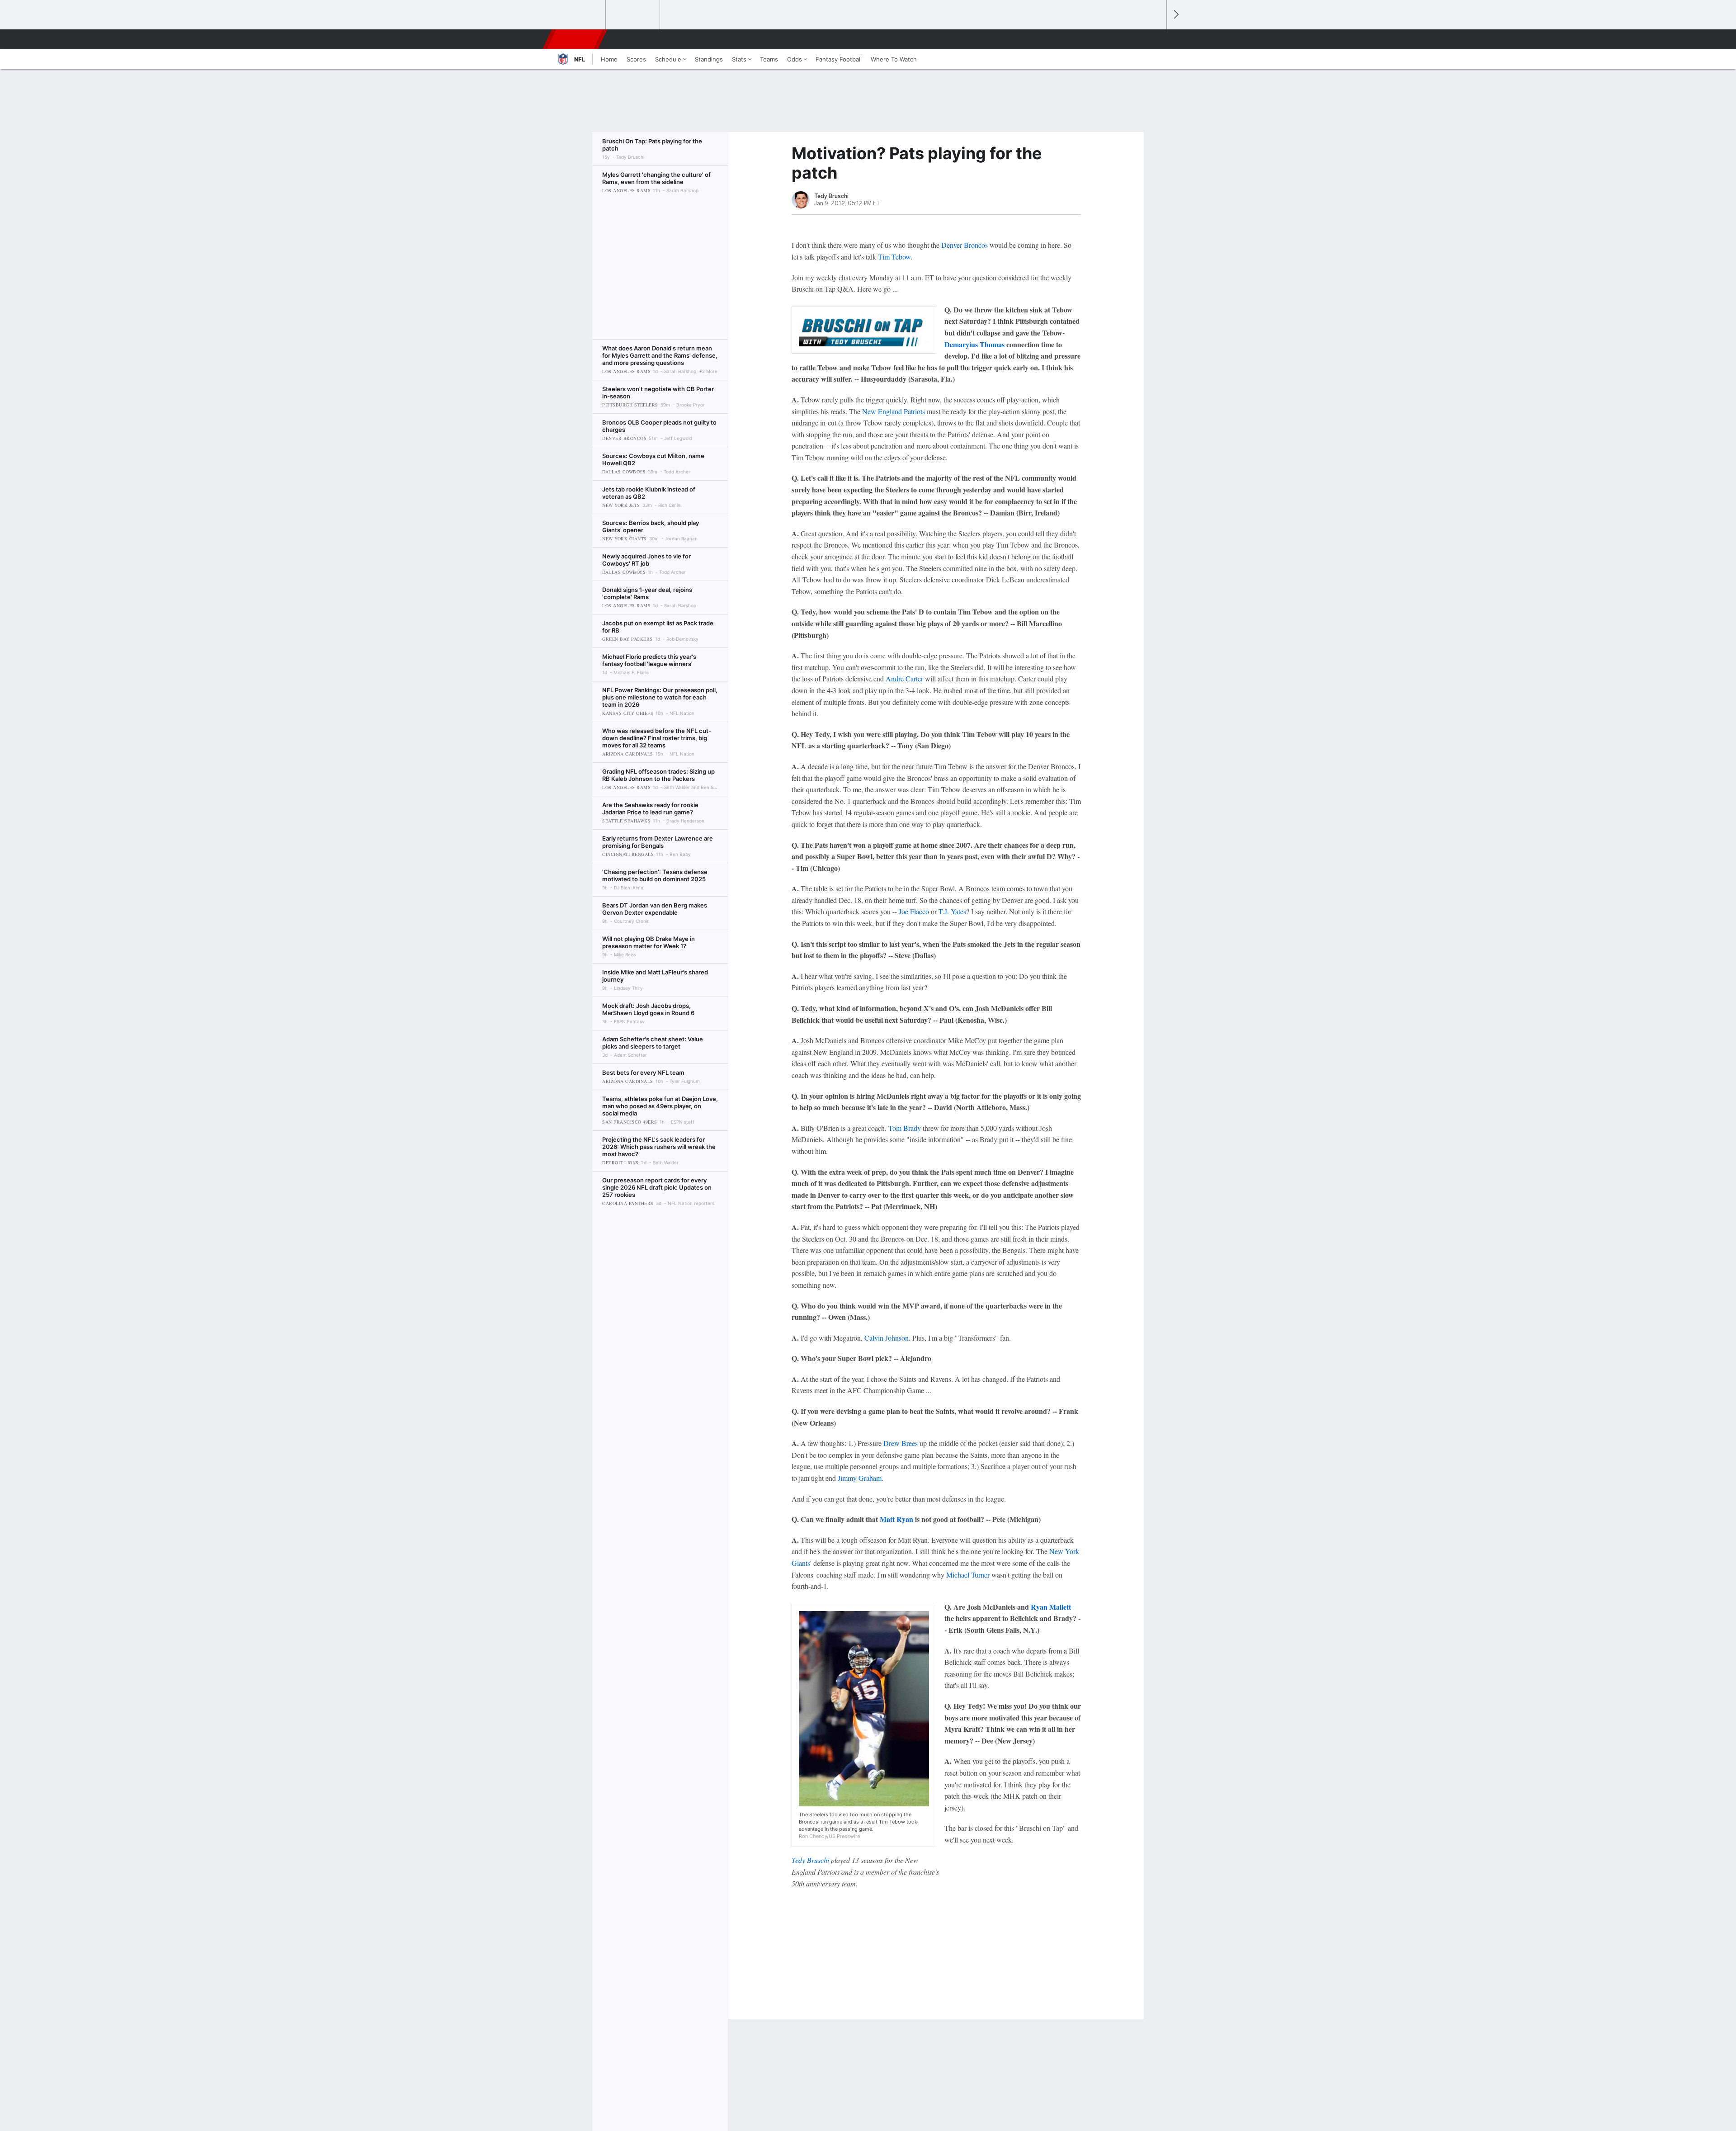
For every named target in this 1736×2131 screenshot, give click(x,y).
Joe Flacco (914, 911)
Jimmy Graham (860, 1478)
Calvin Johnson (887, 1338)
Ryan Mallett (1051, 1607)
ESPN (576, 39)
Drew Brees (901, 1443)
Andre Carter (904, 678)
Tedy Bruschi (810, 1860)
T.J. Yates (952, 911)
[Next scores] (1175, 15)
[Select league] (579, 15)
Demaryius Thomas (974, 344)
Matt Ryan (896, 1519)
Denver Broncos (965, 245)
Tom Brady (905, 1128)
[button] (1156, 39)
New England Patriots (894, 411)
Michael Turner (968, 1575)
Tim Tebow (894, 257)
